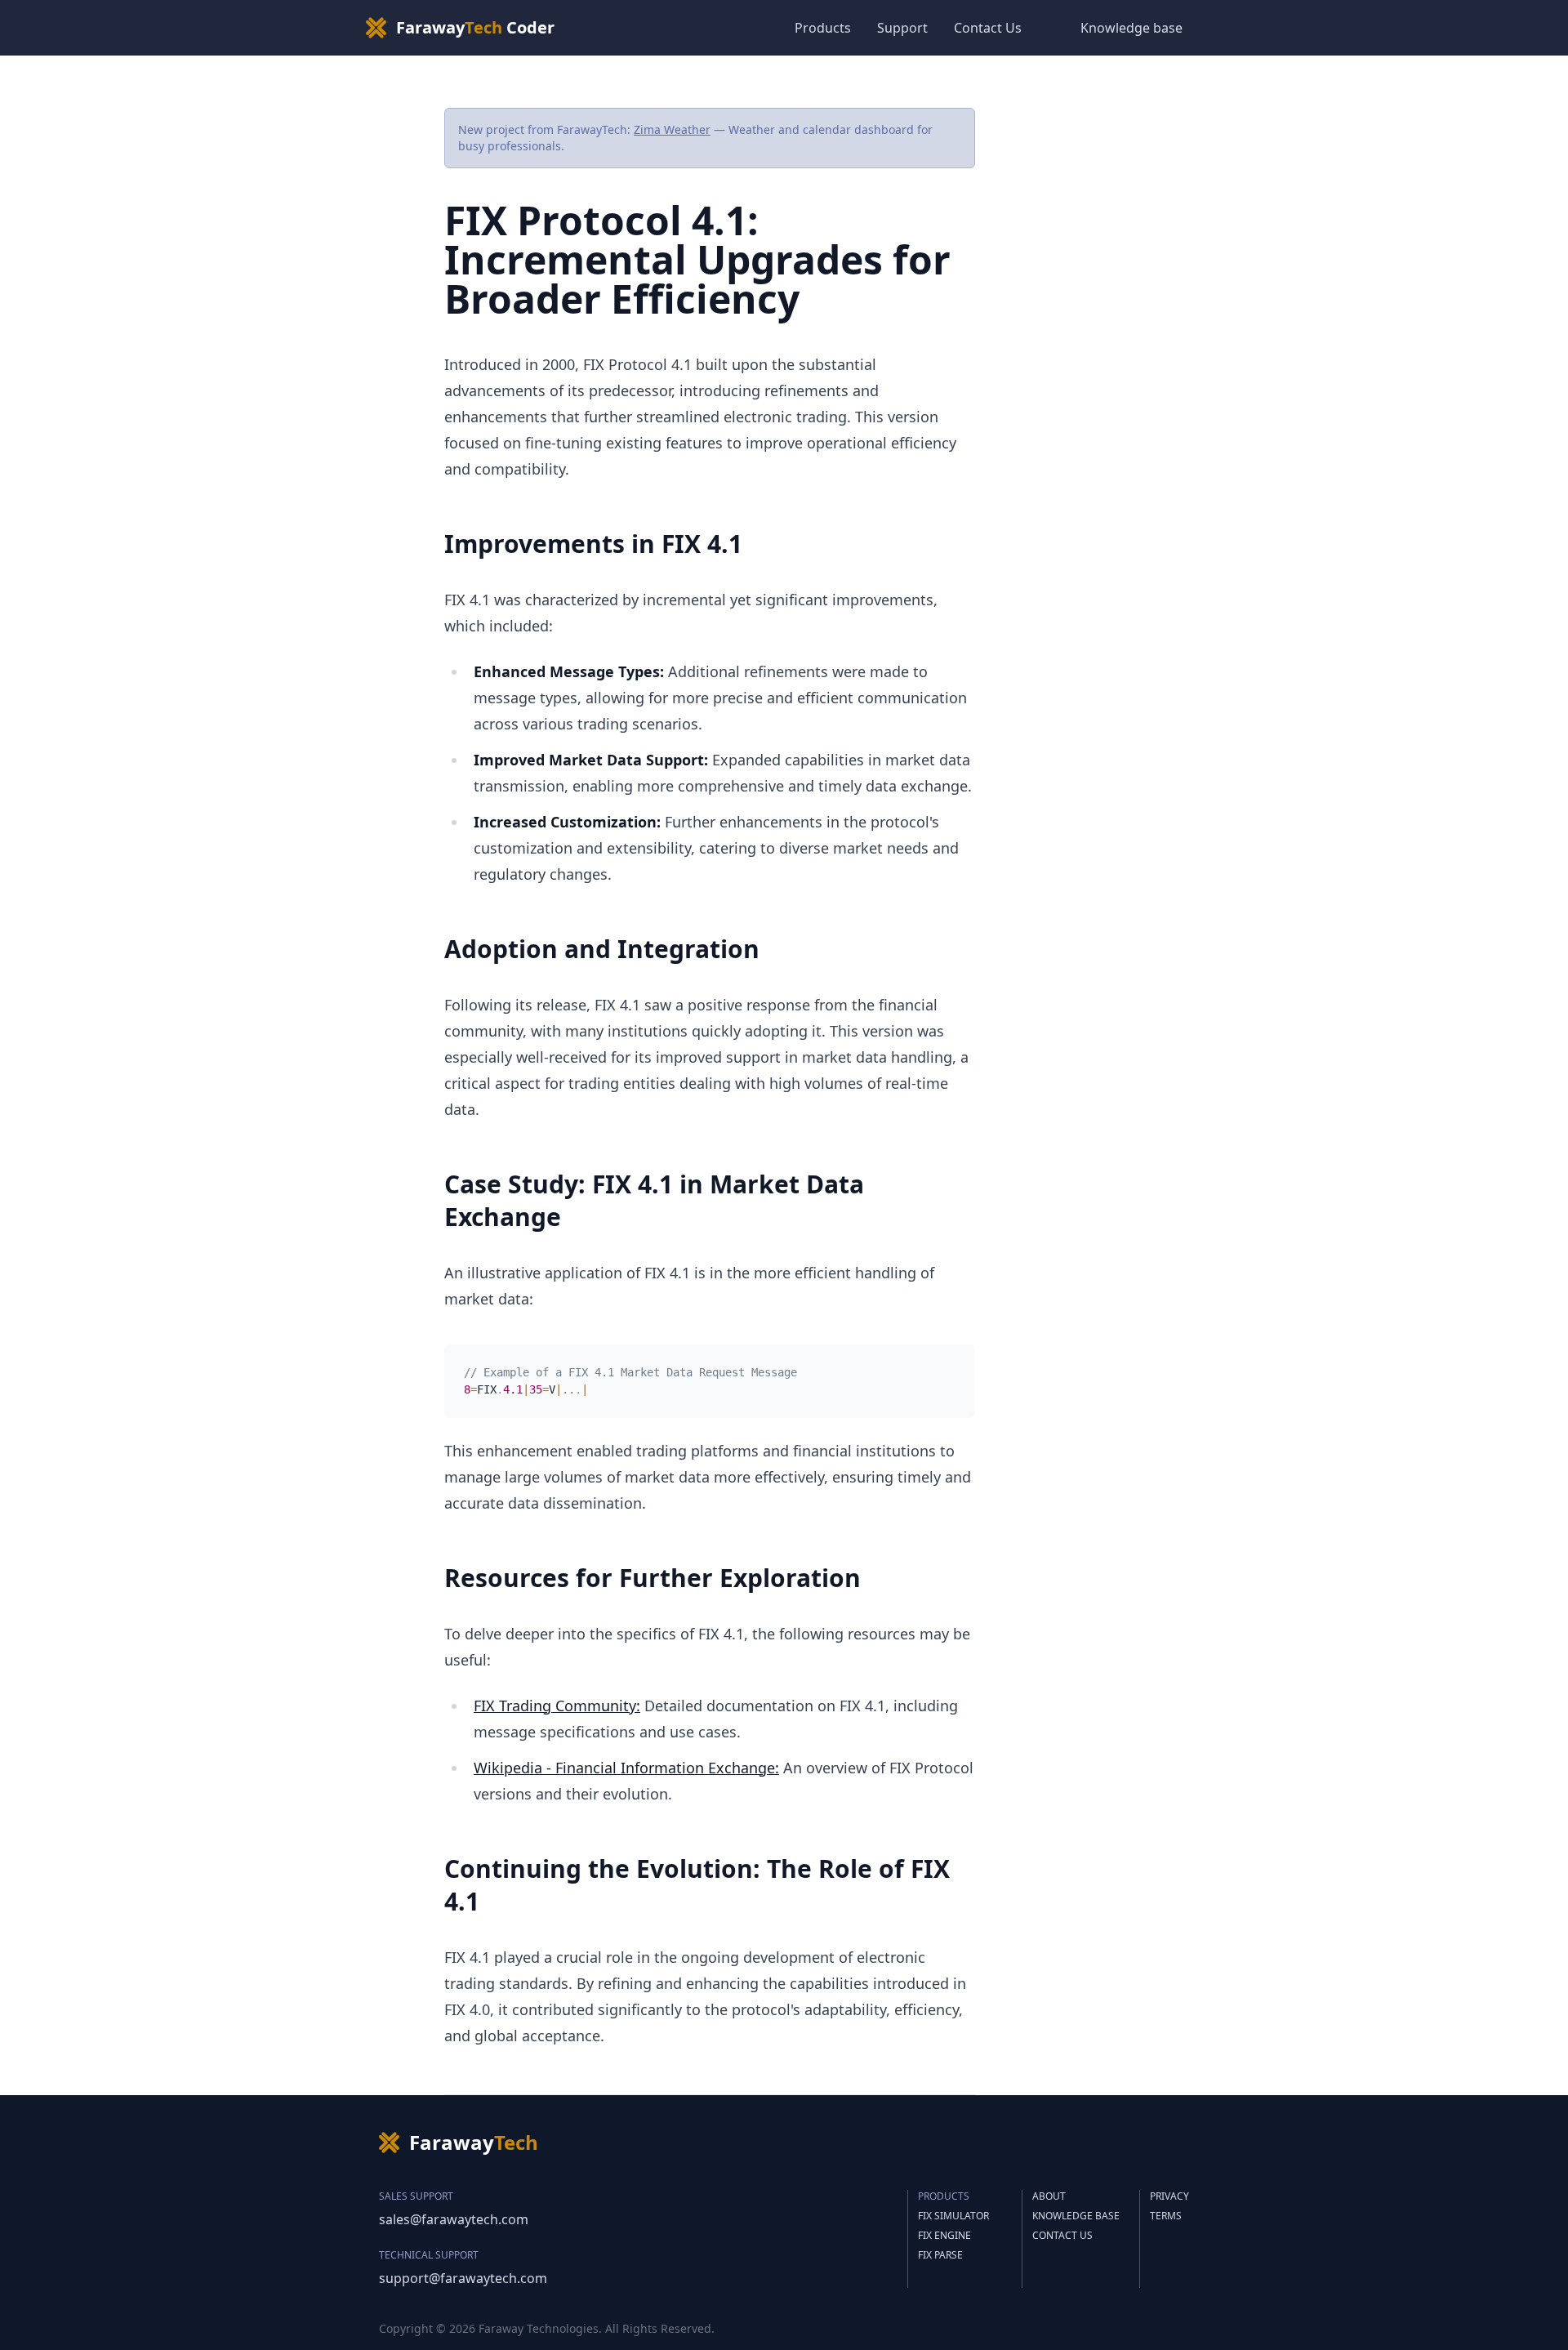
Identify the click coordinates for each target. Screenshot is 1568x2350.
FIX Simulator (953, 2216)
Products (823, 28)
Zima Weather (672, 129)
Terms (1166, 2216)
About (1049, 2196)
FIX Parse (940, 2255)
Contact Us (988, 28)
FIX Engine (944, 2236)
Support (902, 28)
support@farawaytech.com (463, 2278)
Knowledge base (1131, 28)
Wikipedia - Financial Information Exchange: (626, 1768)
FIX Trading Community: (557, 1706)
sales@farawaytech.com (454, 2219)
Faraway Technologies (539, 2328)
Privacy (1169, 2196)
